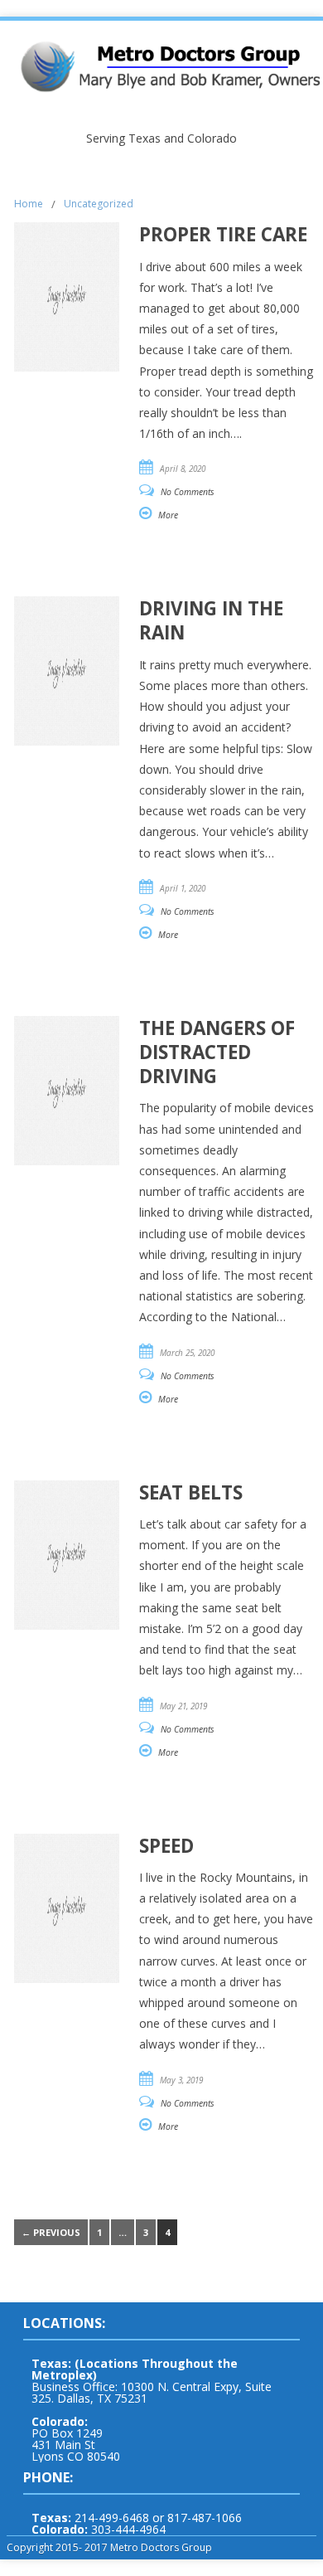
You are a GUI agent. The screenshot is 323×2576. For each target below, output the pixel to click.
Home (29, 204)
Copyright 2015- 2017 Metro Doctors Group (109, 2547)
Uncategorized (99, 204)
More (168, 515)
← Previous (51, 2232)
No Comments (188, 492)
